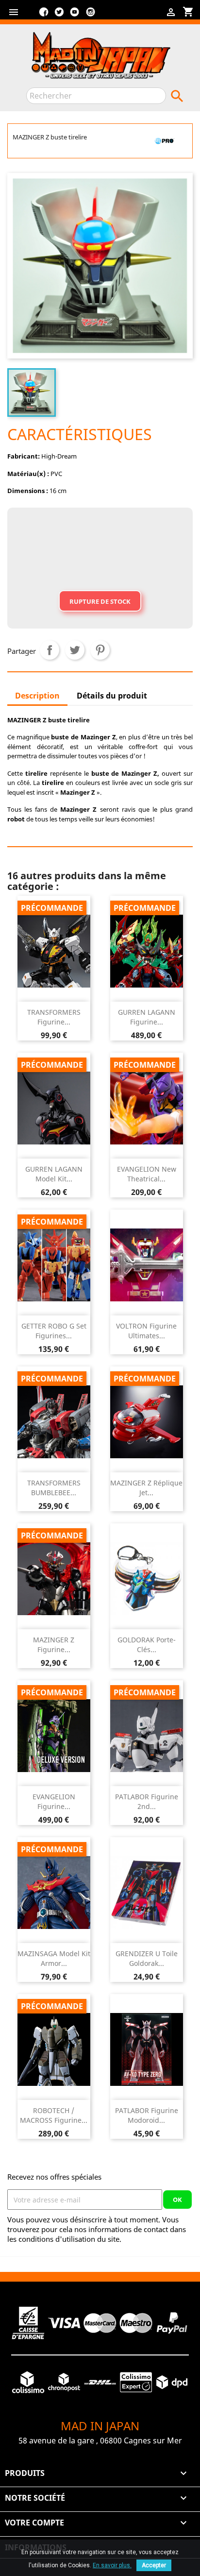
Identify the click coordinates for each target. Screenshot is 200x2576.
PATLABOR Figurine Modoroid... (147, 2115)
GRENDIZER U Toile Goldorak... (147, 1958)
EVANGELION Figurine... (54, 1801)
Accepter (154, 2565)
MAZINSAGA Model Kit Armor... (54, 1958)
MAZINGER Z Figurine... (54, 1645)
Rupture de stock (100, 601)
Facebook (44, 16)
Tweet (75, 650)
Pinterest (100, 650)
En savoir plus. (112, 2565)
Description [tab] (37, 696)
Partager (50, 650)
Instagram (90, 16)
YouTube (75, 16)
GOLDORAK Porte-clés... (147, 1645)
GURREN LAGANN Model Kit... (54, 1174)
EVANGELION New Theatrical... (147, 1174)
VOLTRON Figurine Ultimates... (146, 1331)
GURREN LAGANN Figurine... (147, 1017)
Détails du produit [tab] (112, 696)
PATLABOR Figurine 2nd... (147, 1801)
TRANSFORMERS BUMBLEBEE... (54, 1488)
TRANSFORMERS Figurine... (54, 1017)
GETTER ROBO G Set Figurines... (54, 1331)
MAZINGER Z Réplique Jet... (146, 1488)
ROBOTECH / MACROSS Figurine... (54, 2115)
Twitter (59, 16)
